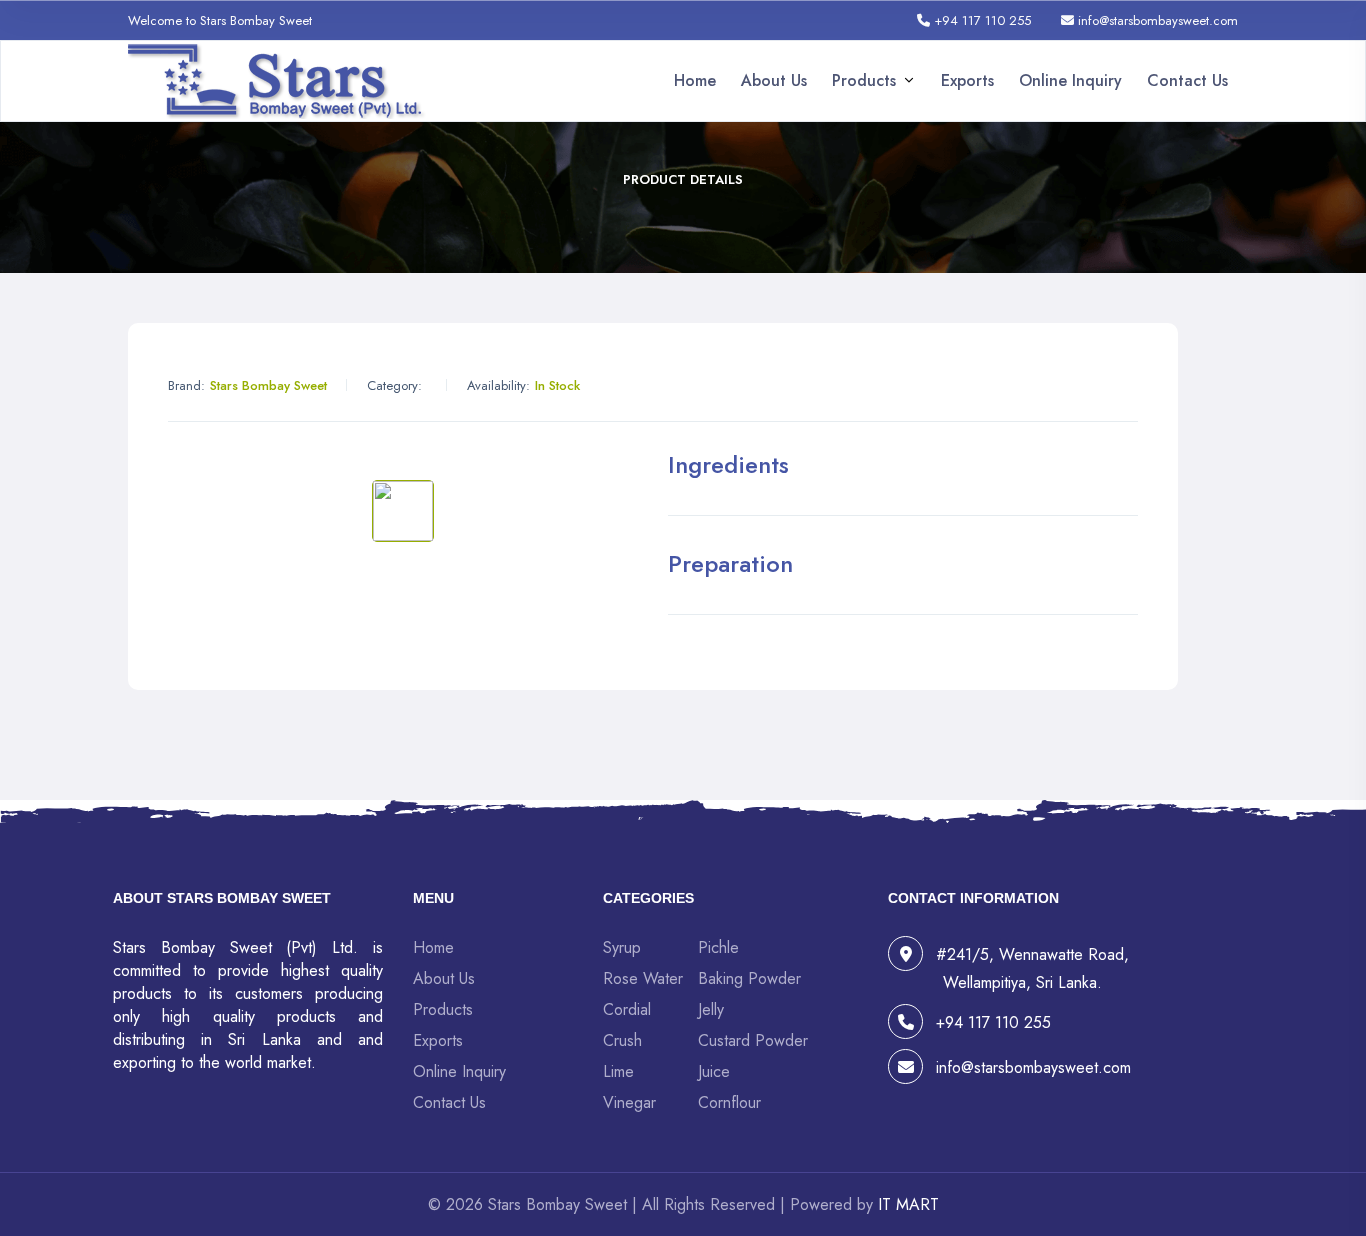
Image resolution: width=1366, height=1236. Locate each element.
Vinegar (629, 1102)
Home (695, 80)
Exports (967, 80)
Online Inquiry (1070, 80)
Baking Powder (749, 978)
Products (864, 80)
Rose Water (643, 978)
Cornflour (729, 1102)
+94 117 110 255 (980, 20)
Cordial (627, 1009)
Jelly (711, 1009)
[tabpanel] (403, 458)
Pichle (718, 947)
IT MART (908, 1204)
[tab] (403, 511)
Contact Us (1187, 80)
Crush (622, 1040)
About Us (774, 80)
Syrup (622, 947)
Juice (714, 1071)
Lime (618, 1071)
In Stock (557, 385)
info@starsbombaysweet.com (1156, 20)
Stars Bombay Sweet (268, 385)
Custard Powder (753, 1040)
